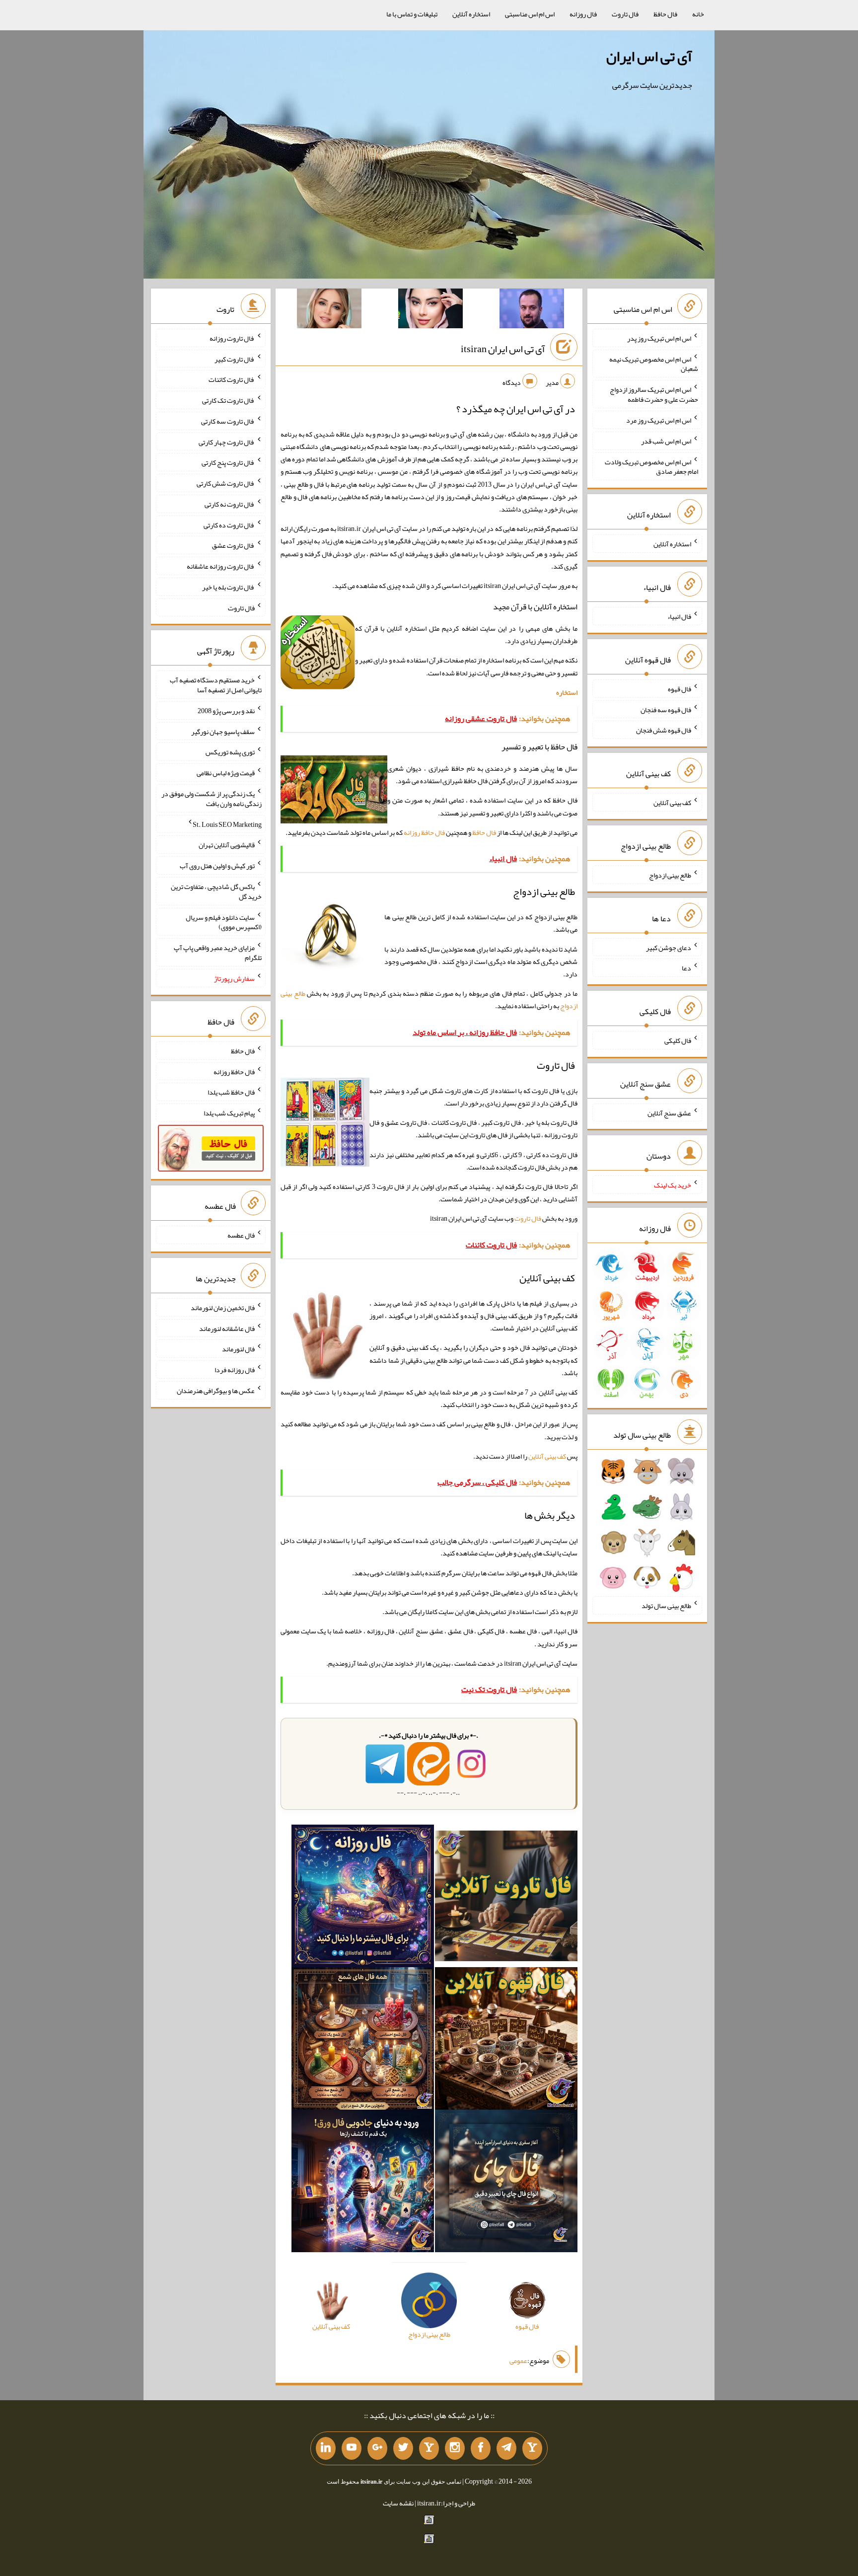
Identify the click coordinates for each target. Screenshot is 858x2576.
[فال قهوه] (506, 2041)
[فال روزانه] (363, 1898)
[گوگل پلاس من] (377, 2448)
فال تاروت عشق (233, 545)
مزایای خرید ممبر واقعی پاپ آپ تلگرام (218, 953)
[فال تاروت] (506, 1898)
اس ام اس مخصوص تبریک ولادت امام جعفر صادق (651, 466)
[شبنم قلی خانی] (329, 310)
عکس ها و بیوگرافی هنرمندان (216, 1391)
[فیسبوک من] (481, 2448)
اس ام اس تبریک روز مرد (659, 420)
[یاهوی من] (532, 2448)
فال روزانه (583, 14)
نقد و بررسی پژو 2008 (226, 711)
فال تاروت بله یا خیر (228, 587)
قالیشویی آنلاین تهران (227, 845)
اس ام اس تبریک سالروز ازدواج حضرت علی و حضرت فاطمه (654, 394)
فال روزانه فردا (235, 1370)
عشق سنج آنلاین (669, 1112)
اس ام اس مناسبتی (530, 14)
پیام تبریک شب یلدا (229, 1113)
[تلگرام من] (506, 2448)
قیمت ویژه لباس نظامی (226, 773)
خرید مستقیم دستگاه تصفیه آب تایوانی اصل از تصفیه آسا (216, 685)
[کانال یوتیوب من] (352, 2448)
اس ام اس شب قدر (666, 441)
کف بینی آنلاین (547, 1456)
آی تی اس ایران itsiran (503, 349)
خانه (698, 14)
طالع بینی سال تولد (666, 1606)
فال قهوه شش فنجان (664, 730)
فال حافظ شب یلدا (231, 1092)
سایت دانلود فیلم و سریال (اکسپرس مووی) (224, 922)
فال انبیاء (679, 616)
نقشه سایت (398, 2503)
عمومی (518, 2360)
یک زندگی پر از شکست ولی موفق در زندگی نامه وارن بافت (212, 799)
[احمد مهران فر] (532, 310)
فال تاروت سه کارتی (228, 421)
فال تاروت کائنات (232, 379)
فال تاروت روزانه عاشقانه (221, 566)
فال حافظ (665, 14)
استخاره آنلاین (471, 14)
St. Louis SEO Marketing (227, 824)
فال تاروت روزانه (232, 338)
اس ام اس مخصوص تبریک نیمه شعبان (654, 364)
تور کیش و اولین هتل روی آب (217, 866)
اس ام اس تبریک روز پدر (659, 338)
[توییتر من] (403, 2448)
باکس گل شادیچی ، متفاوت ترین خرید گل (216, 891)
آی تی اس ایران (649, 56)
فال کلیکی (678, 1040)
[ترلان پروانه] (430, 310)
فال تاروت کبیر (235, 359)
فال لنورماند (238, 1349)
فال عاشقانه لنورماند (227, 1328)
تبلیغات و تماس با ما (412, 14)
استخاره (567, 692)
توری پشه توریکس (230, 752)
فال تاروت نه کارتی (230, 504)
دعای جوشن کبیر (669, 947)
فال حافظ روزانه (424, 832)
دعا (686, 968)
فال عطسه (241, 1235)
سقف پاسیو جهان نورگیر (223, 731)
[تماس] (429, 2448)
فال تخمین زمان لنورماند (223, 1308)
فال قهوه (679, 689)
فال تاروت (625, 14)
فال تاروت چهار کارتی (227, 442)
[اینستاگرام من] (455, 2448)
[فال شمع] (363, 2041)
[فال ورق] (363, 2183)
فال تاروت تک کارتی (228, 400)
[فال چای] (506, 2183)
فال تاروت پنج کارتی (228, 462)
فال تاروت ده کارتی (229, 524)
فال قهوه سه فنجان (666, 709)
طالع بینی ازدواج (670, 875)
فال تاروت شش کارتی (226, 483)
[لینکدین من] (326, 2448)
